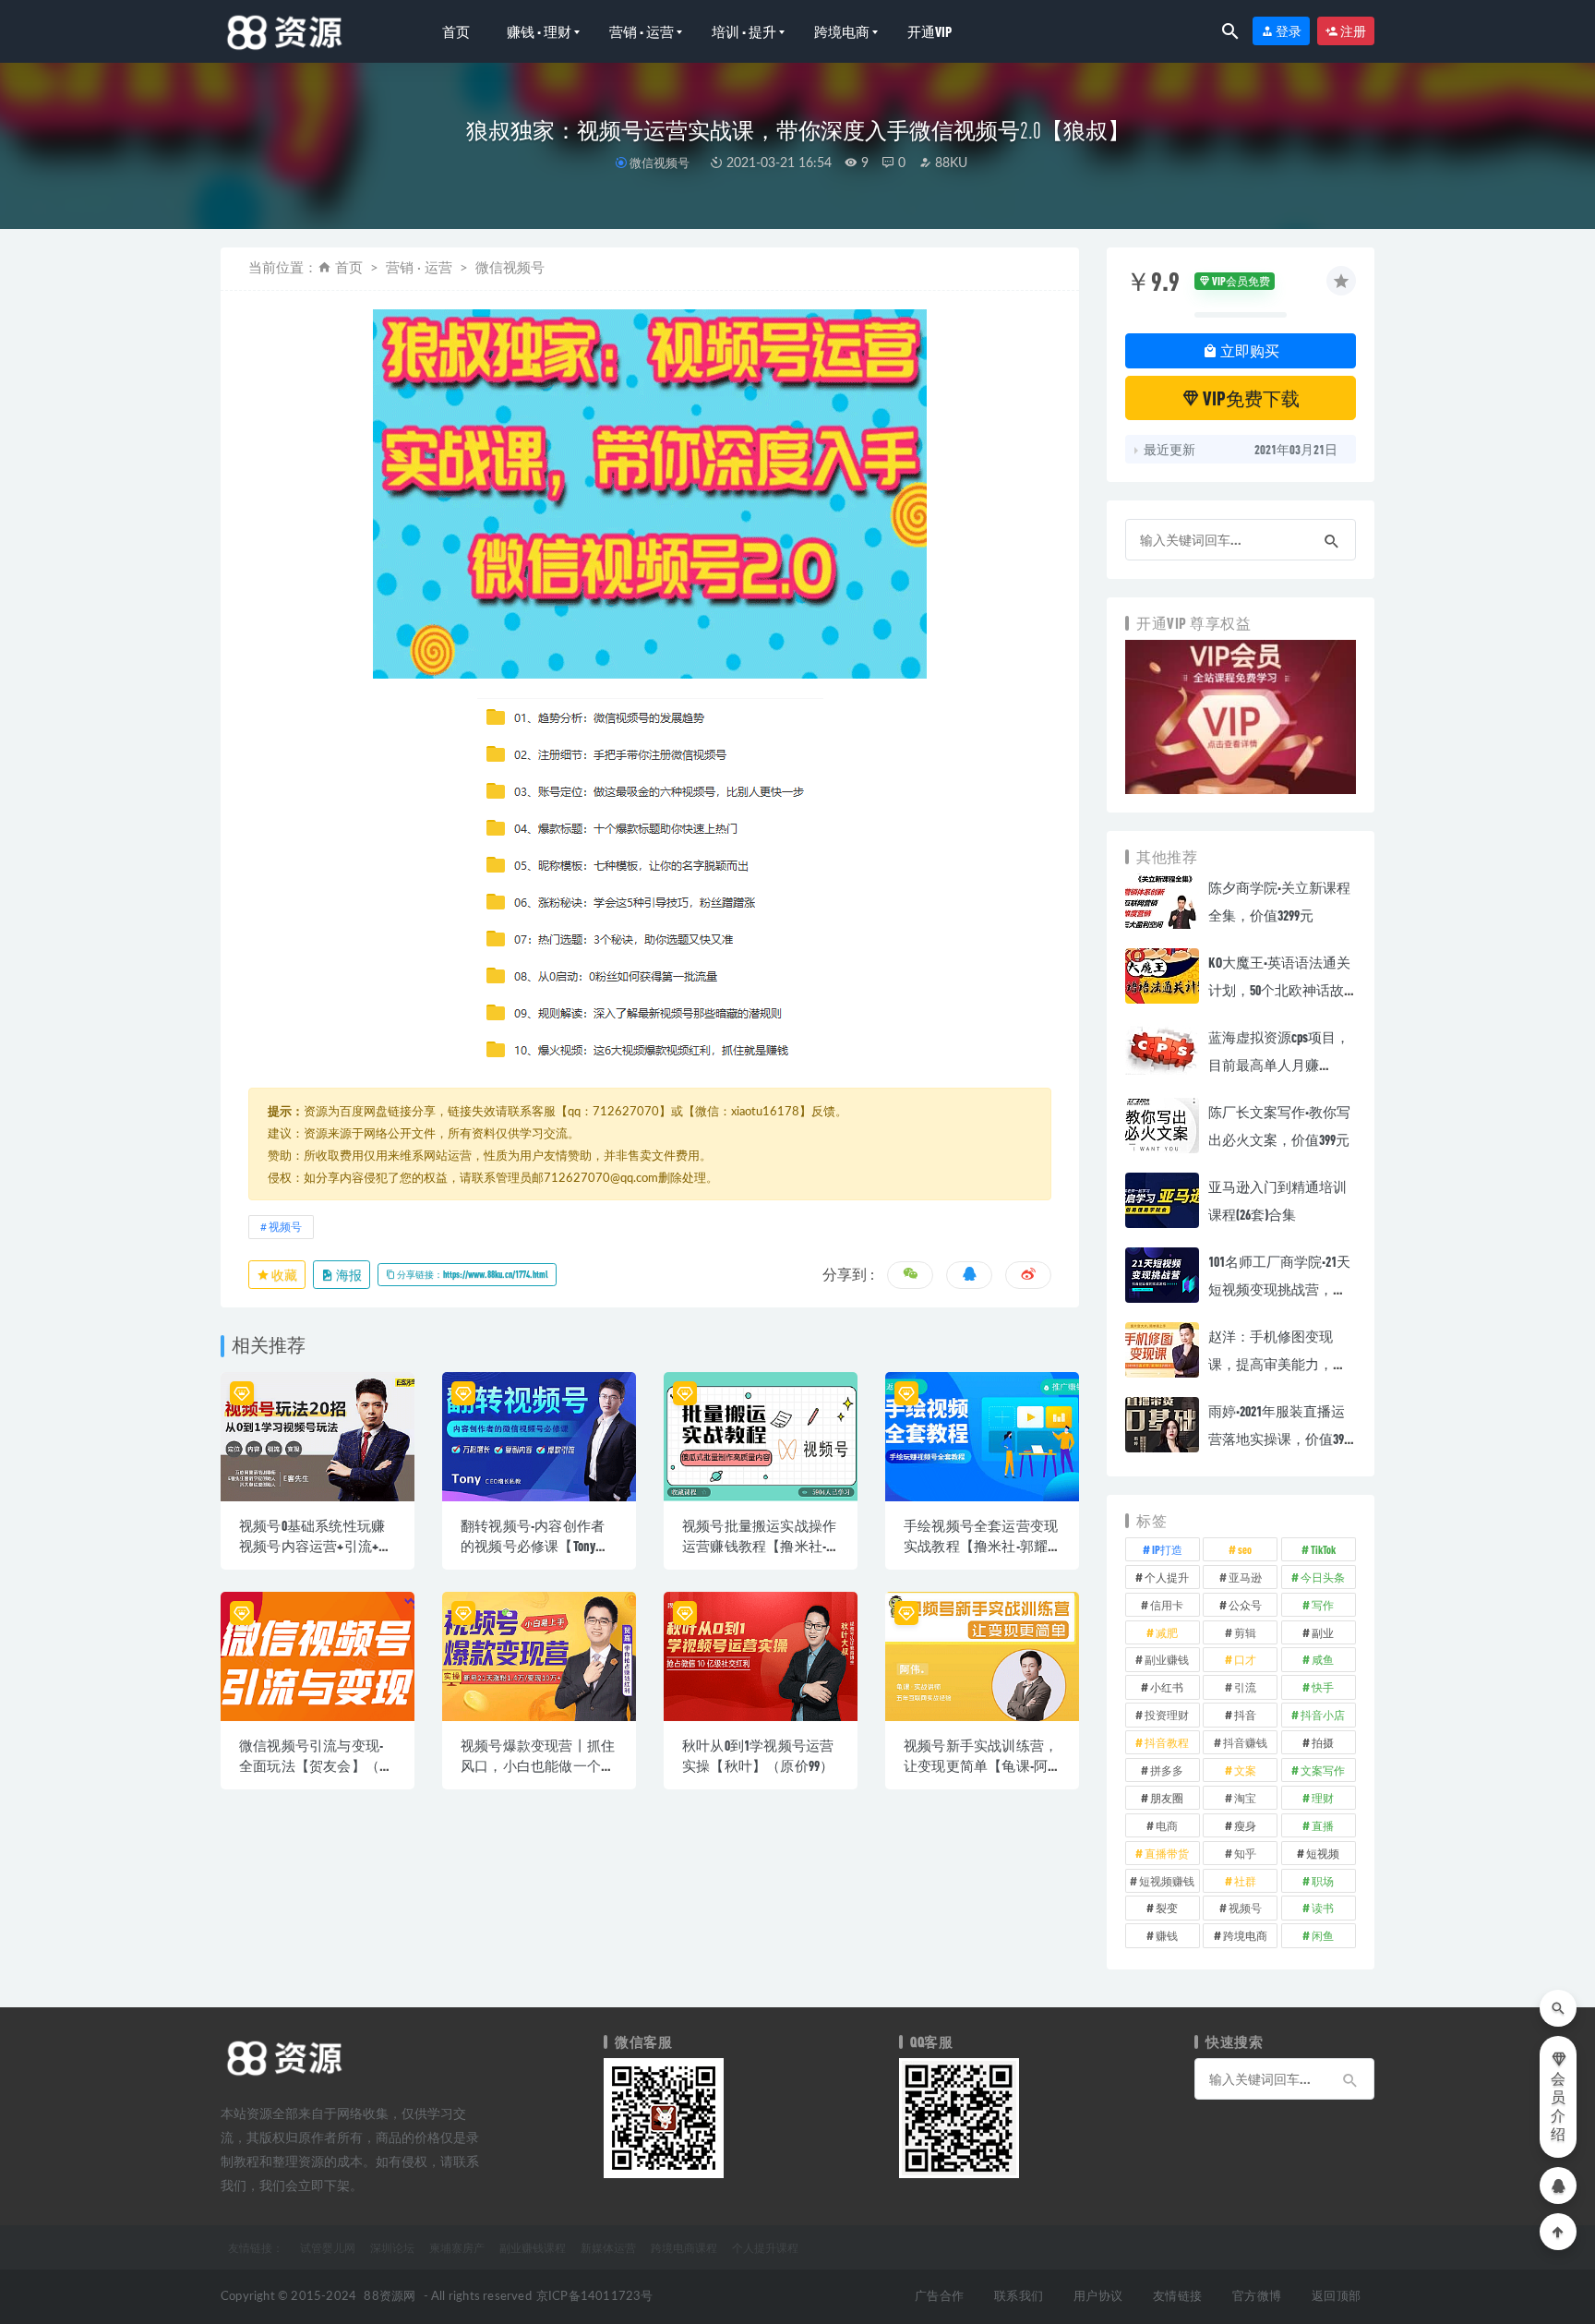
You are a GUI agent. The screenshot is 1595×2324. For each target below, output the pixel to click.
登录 (1288, 31)
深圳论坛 (392, 2247)
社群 (1245, 1881)
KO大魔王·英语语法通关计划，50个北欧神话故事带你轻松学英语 (1279, 990)
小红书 (1167, 1687)
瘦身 (1245, 1825)
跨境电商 (842, 31)
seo (1245, 1549)
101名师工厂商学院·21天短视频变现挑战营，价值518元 (1279, 1289)
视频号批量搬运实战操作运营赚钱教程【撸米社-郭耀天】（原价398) (759, 1546)
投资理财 (1167, 1715)
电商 (1167, 1825)
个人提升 (1167, 1577)
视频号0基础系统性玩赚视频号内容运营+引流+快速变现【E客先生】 (316, 1546)
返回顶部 (1336, 2297)
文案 (1245, 1770)
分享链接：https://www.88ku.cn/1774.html (472, 1274)
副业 (1323, 1632)
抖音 (1245, 1715)
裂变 (1167, 1908)
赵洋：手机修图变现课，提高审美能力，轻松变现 (1277, 1364)
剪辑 (1245, 1632)
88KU (949, 163)
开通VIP (929, 31)
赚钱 (1167, 1935)
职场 (1323, 1881)
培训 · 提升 (744, 31)
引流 (1245, 1687)
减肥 (1167, 1632)
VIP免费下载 (1250, 398)
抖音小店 (1323, 1715)
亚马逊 (1245, 1577)
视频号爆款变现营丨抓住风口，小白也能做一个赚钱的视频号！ (538, 1765)
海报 (348, 1275)
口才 (1245, 1659)
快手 (1323, 1687)
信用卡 (1167, 1605)
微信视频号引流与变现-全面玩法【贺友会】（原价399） (316, 1765)
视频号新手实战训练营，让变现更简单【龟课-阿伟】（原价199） (981, 1765)
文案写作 (1323, 1770)
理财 (1323, 1798)
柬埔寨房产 (457, 2247)
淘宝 (1245, 1798)
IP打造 (1167, 1549)
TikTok (1323, 1549)
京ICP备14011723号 (595, 2297)
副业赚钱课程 (533, 2247)
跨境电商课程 (684, 2247)
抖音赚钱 (1245, 1742)
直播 (1323, 1825)
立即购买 (1248, 350)
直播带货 (1167, 1853)
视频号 (285, 1227)
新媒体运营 (608, 2247)
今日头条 (1323, 1577)
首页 (456, 31)
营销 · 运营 (642, 31)
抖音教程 (1167, 1742)
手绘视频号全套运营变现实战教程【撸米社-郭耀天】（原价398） (981, 1546)
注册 (1352, 31)
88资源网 (390, 2297)
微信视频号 (660, 163)
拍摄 (1323, 1742)
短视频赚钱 (1167, 1881)
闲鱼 (1323, 1935)
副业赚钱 (1167, 1659)
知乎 (1245, 1853)
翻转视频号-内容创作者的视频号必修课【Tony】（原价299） (535, 1546)
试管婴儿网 (328, 2247)
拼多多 (1167, 1770)
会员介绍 (1558, 2107)
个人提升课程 (765, 2247)
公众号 (1245, 1605)
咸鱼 (1323, 1659)
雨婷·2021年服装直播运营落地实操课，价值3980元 (1282, 1439)
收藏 (283, 1275)
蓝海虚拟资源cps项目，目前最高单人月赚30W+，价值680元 (1279, 1065)
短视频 (1323, 1853)
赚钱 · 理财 (539, 31)
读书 (1323, 1908)
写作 (1323, 1605)
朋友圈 (1167, 1798)
